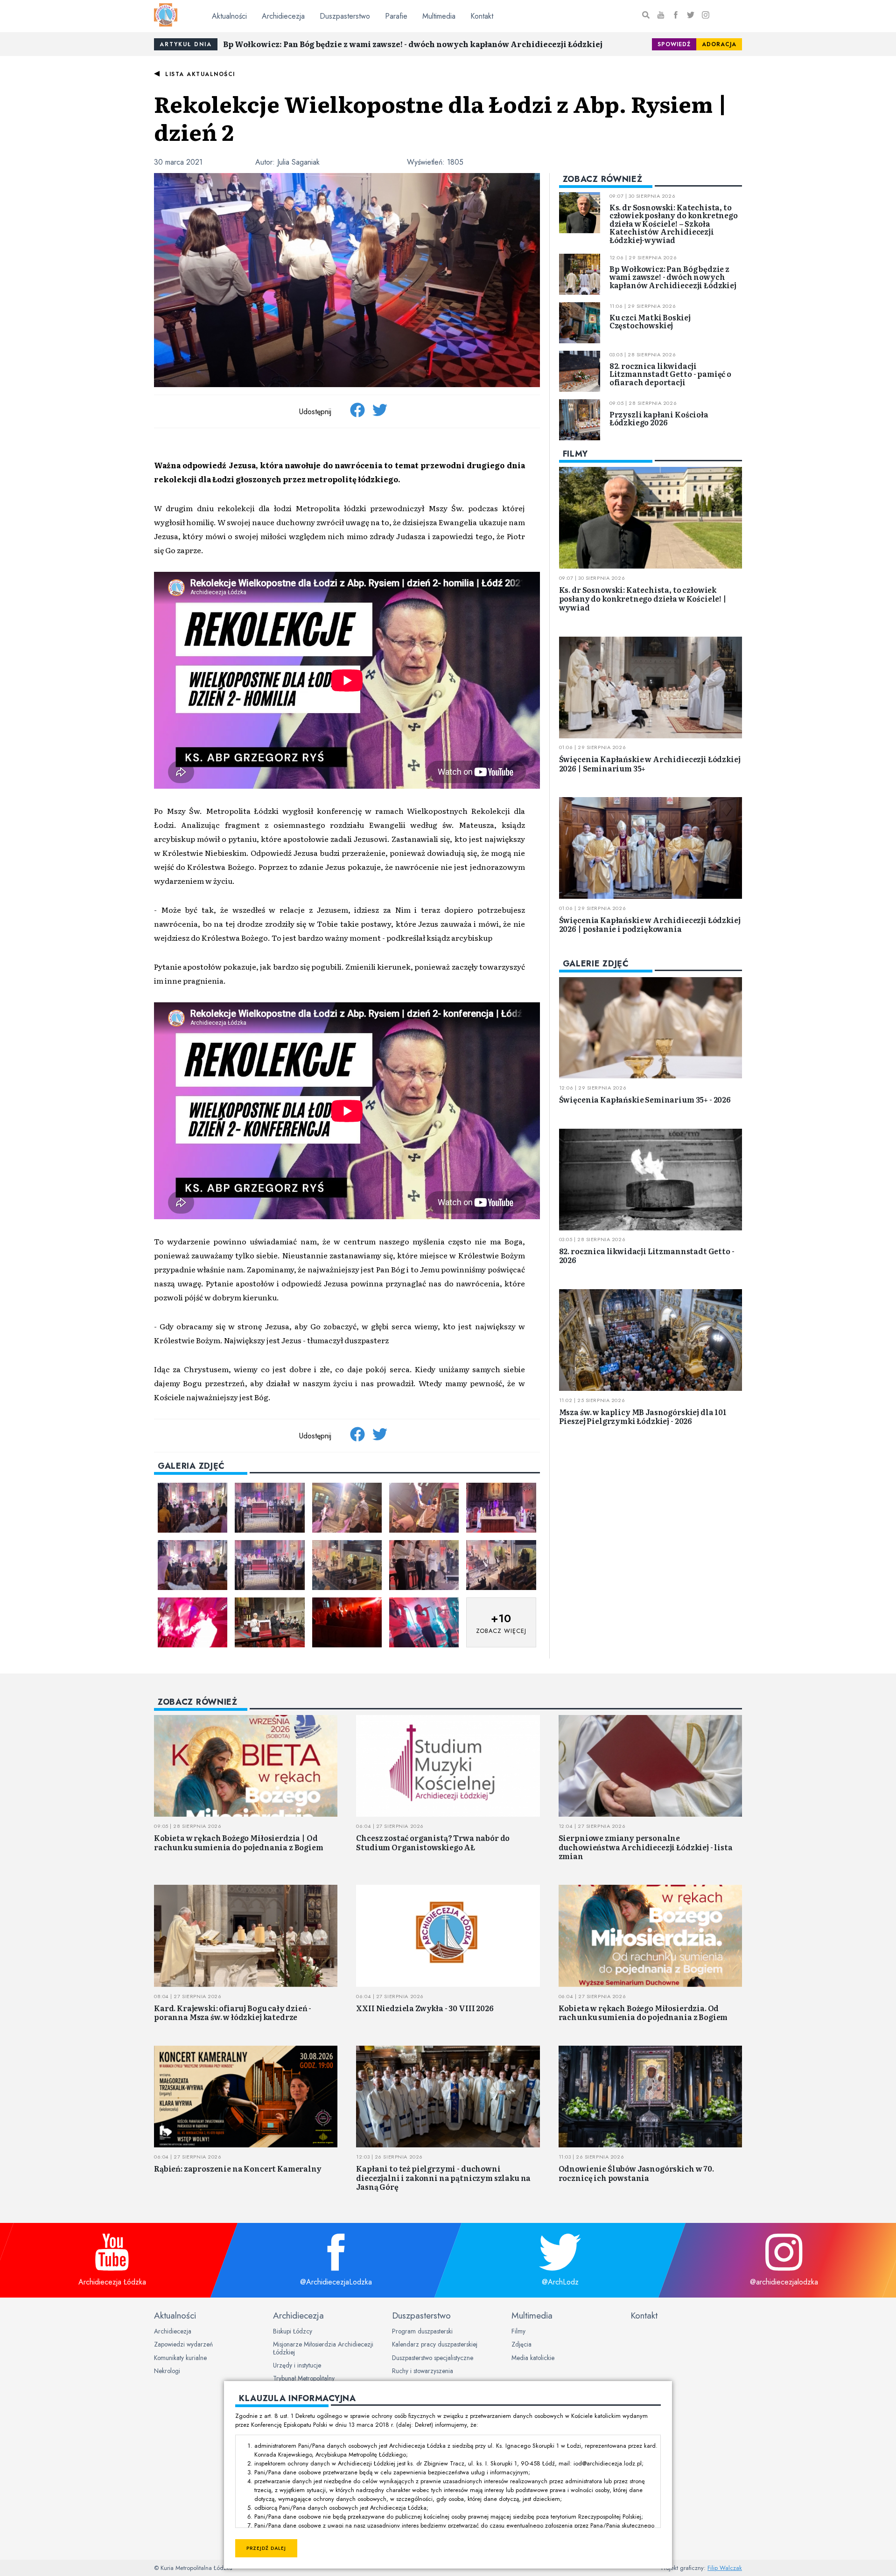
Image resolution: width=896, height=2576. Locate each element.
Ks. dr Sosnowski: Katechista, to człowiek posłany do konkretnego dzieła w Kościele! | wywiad (643, 598)
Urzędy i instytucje (297, 2365)
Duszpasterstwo (345, 16)
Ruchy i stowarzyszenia (423, 2371)
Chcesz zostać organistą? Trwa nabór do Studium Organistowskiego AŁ (433, 1842)
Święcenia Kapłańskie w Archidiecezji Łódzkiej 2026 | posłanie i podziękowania (650, 924)
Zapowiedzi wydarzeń (183, 2344)
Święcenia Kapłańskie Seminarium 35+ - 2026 (645, 1099)
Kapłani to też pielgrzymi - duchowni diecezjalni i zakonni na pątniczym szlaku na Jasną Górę (443, 2177)
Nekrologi (167, 2371)
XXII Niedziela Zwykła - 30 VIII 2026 (425, 2008)
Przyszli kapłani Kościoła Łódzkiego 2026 (659, 418)
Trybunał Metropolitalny (304, 2378)
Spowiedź (674, 44)
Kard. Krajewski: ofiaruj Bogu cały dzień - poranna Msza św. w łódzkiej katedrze (233, 2012)
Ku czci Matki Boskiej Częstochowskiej (650, 321)
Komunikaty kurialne (180, 2358)
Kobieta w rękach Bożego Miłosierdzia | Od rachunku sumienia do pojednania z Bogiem (239, 1842)
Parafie (396, 16)
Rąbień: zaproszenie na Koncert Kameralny (238, 2168)
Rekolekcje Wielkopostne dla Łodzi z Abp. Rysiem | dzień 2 (441, 117)
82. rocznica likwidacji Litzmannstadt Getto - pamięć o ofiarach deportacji (670, 374)
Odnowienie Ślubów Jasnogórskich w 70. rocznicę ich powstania (636, 2173)
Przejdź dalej (266, 2548)
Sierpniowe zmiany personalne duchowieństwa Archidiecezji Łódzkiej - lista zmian (646, 1847)
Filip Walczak (725, 2568)
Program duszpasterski (422, 2331)
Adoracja (719, 44)
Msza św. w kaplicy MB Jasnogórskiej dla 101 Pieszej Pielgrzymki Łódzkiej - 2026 (643, 1416)
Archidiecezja (283, 16)
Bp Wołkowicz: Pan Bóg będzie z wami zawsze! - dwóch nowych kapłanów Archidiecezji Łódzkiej (413, 44)
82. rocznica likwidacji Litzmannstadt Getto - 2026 (647, 1256)
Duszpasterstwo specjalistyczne (433, 2358)
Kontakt (482, 16)
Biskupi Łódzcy (293, 2331)
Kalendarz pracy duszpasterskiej (435, 2344)
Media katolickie (533, 2358)
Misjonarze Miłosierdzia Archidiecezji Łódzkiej (323, 2348)
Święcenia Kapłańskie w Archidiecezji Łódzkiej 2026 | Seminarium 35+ (650, 764)
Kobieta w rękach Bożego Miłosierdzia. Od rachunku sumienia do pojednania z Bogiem (643, 2012)
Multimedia (439, 16)
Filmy (518, 2331)
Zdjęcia (521, 2344)
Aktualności (229, 16)
